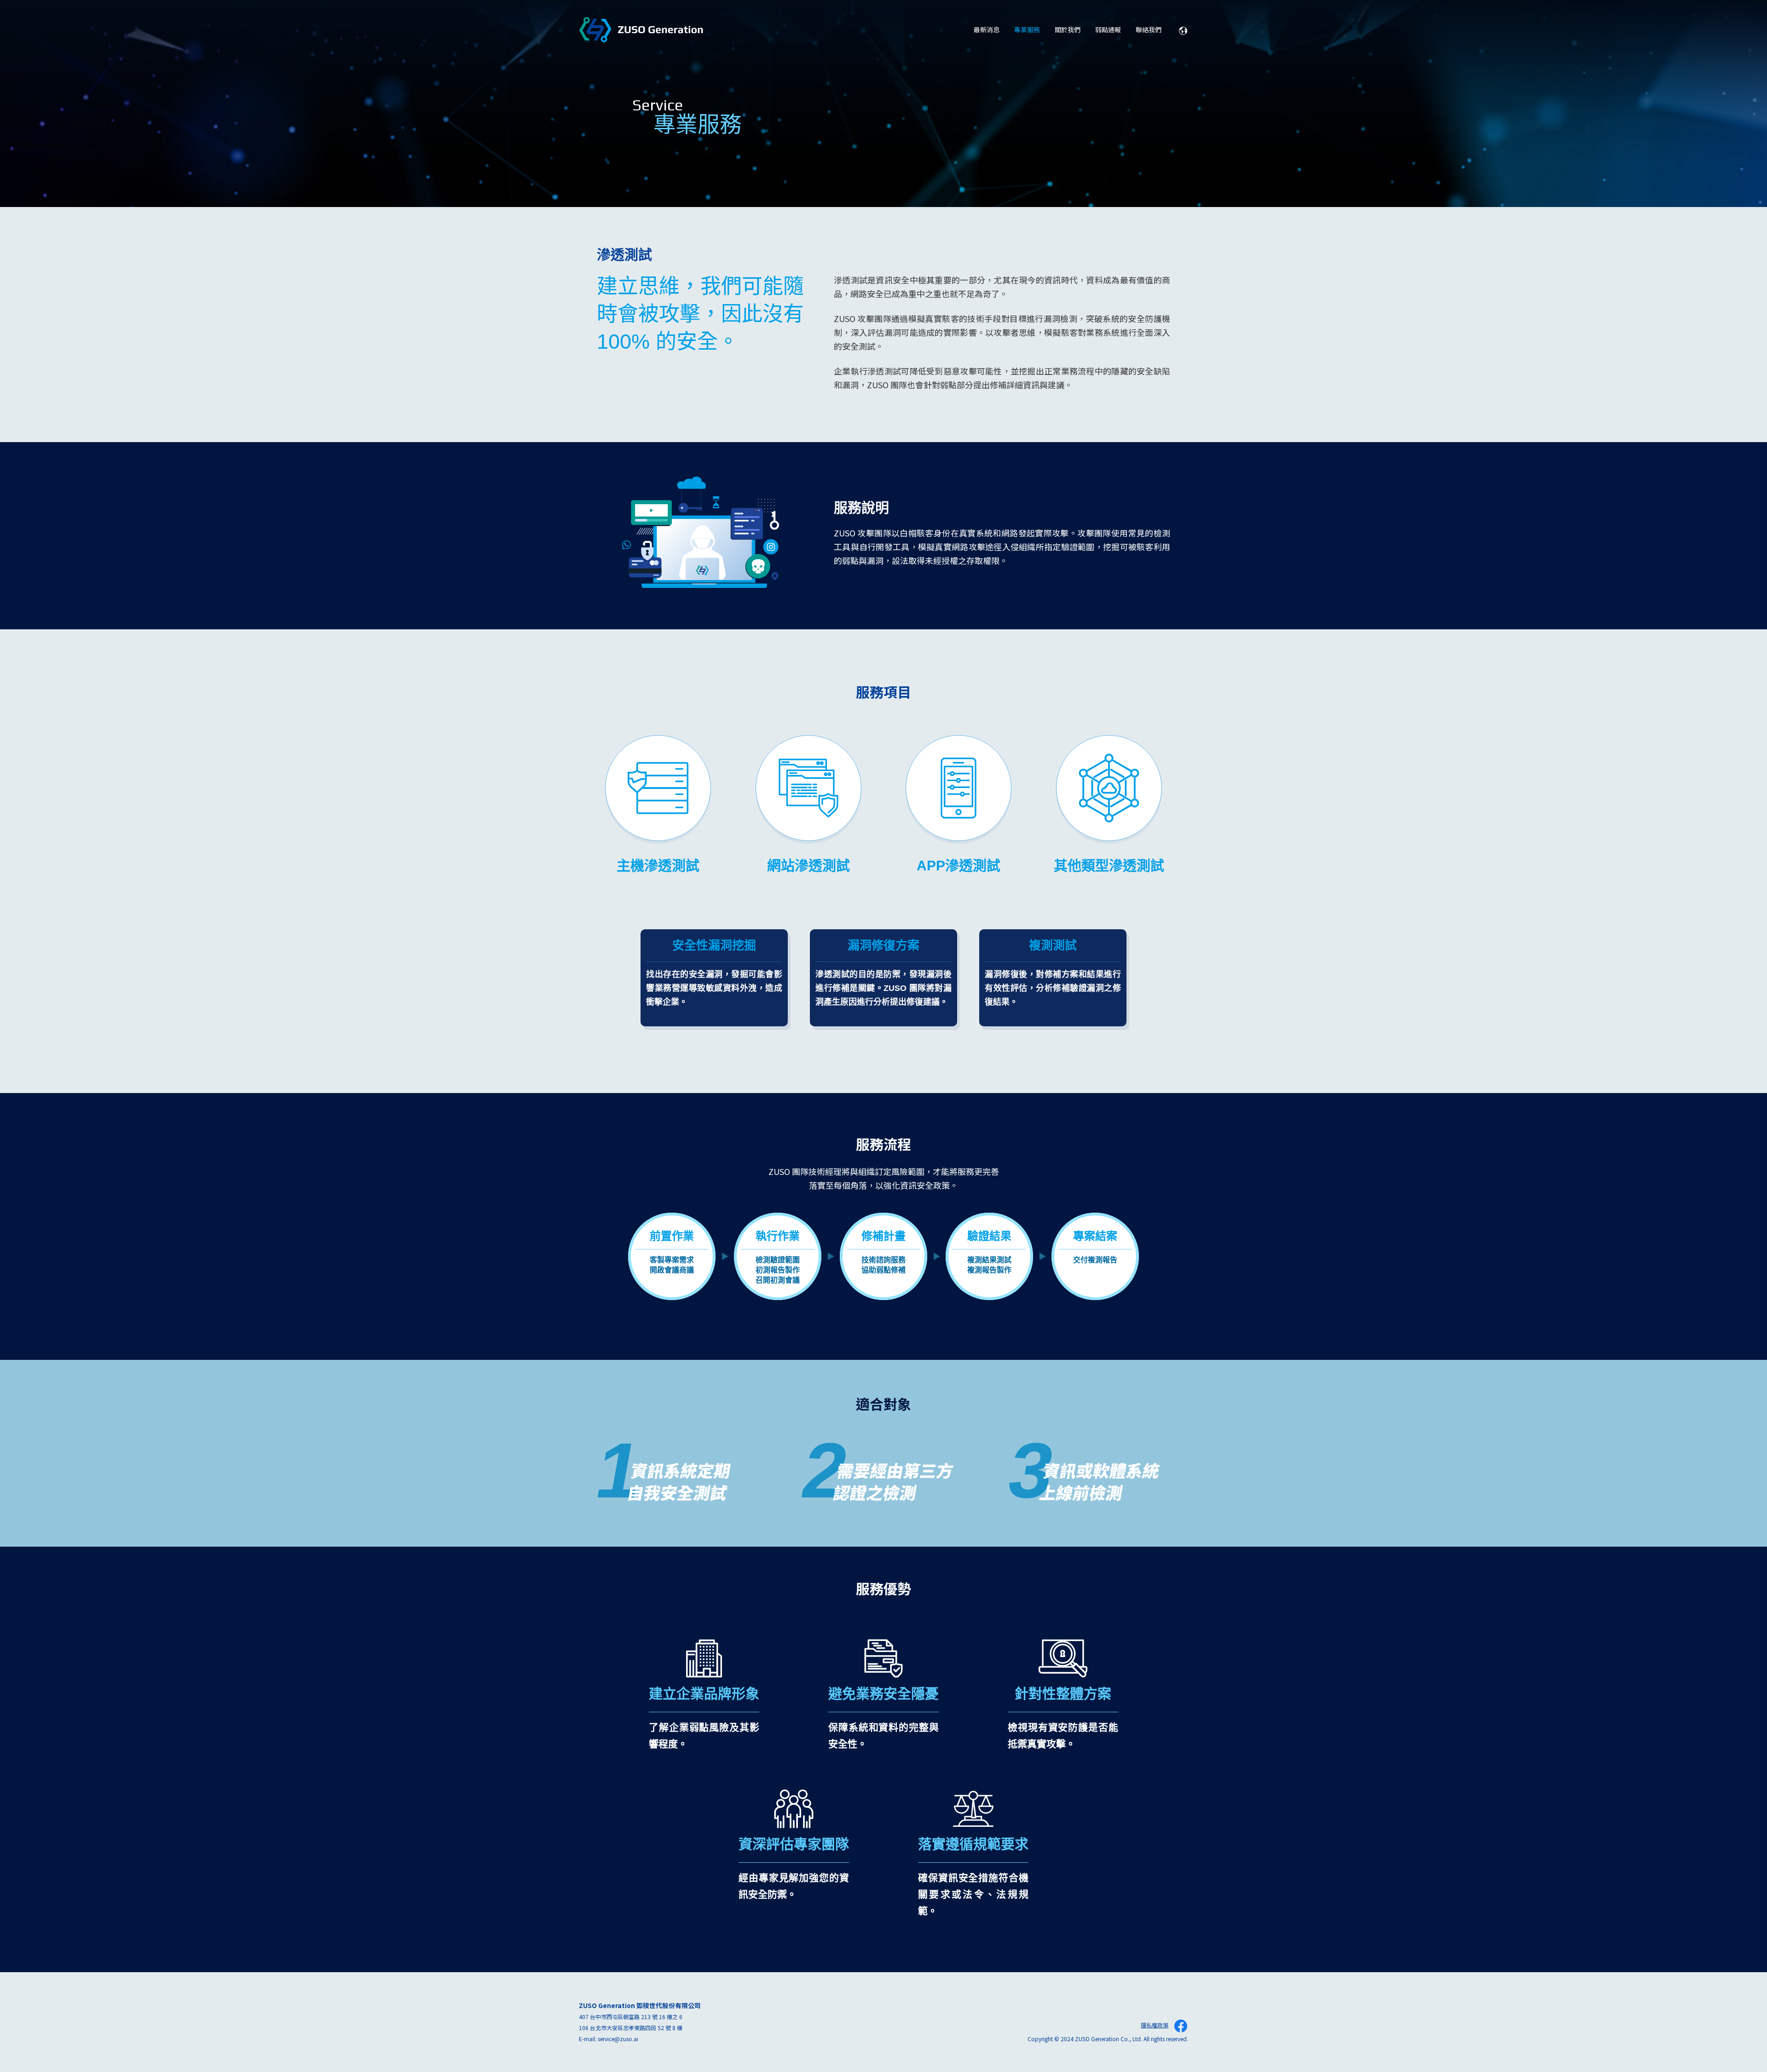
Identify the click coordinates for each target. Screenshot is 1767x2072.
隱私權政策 (1155, 2025)
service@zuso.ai (618, 2039)
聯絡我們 (1149, 29)
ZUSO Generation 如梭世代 (641, 30)
